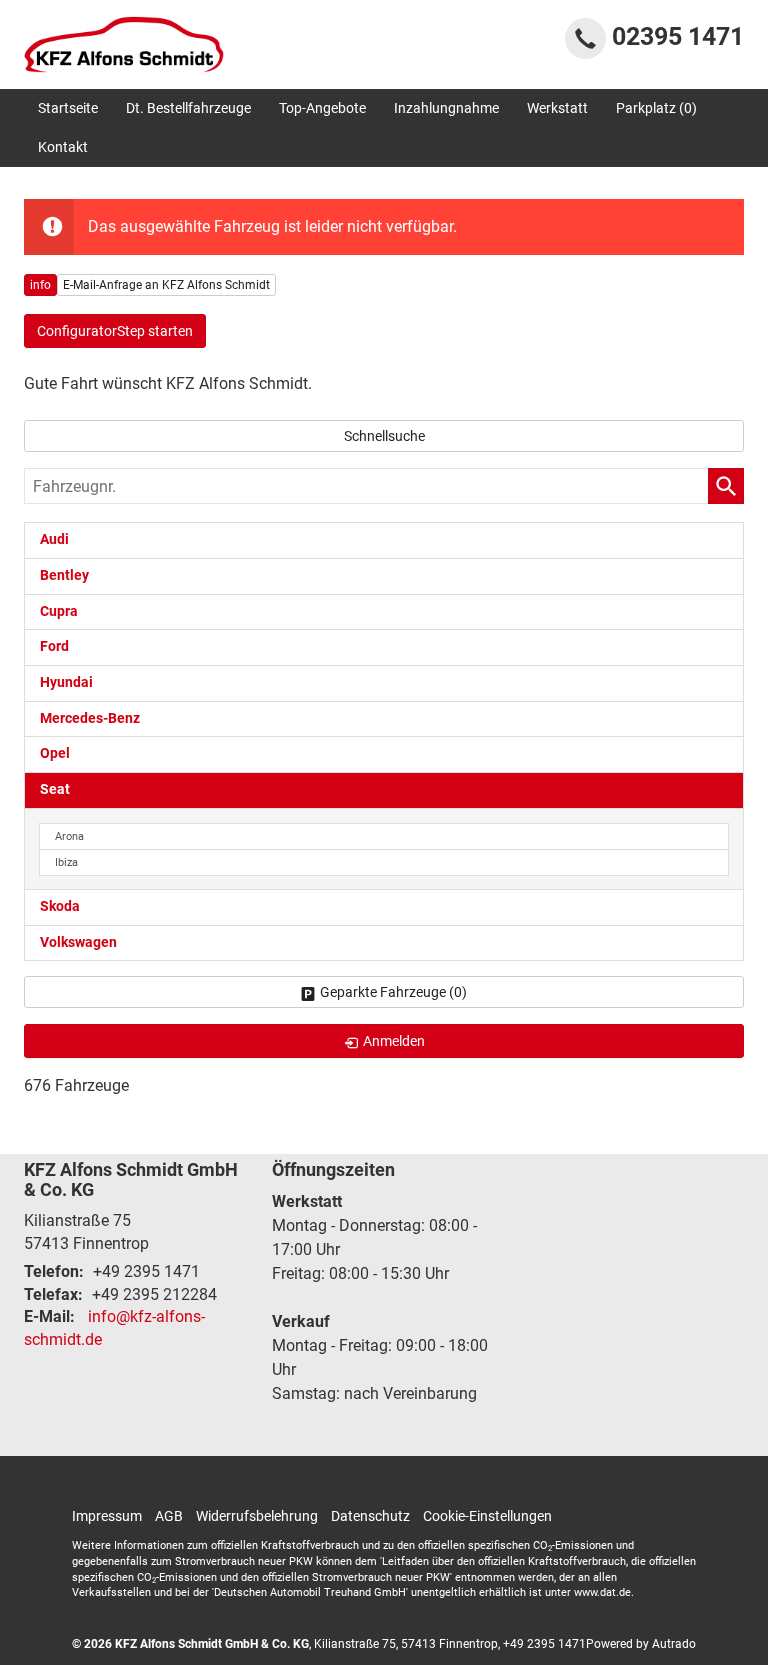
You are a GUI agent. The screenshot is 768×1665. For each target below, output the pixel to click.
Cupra (59, 611)
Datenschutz (370, 1516)
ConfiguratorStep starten (115, 331)
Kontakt (63, 147)
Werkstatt (557, 108)
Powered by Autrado (641, 1644)
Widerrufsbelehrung (257, 1516)
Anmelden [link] (394, 1041)
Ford (54, 646)
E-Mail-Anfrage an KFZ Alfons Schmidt (166, 285)
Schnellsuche (384, 436)
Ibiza (66, 862)
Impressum (107, 1516)
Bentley (64, 575)
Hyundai (66, 682)
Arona (69, 836)
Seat (55, 789)
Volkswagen (78, 942)
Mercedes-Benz (90, 718)
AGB (169, 1516)
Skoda (60, 906)
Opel (55, 753)
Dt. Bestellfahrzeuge (188, 108)
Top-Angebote (322, 108)
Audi (54, 539)
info (40, 285)
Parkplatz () (656, 108)
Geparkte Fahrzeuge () (393, 992)
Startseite (68, 108)
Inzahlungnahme (446, 108)
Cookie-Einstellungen (487, 1516)
